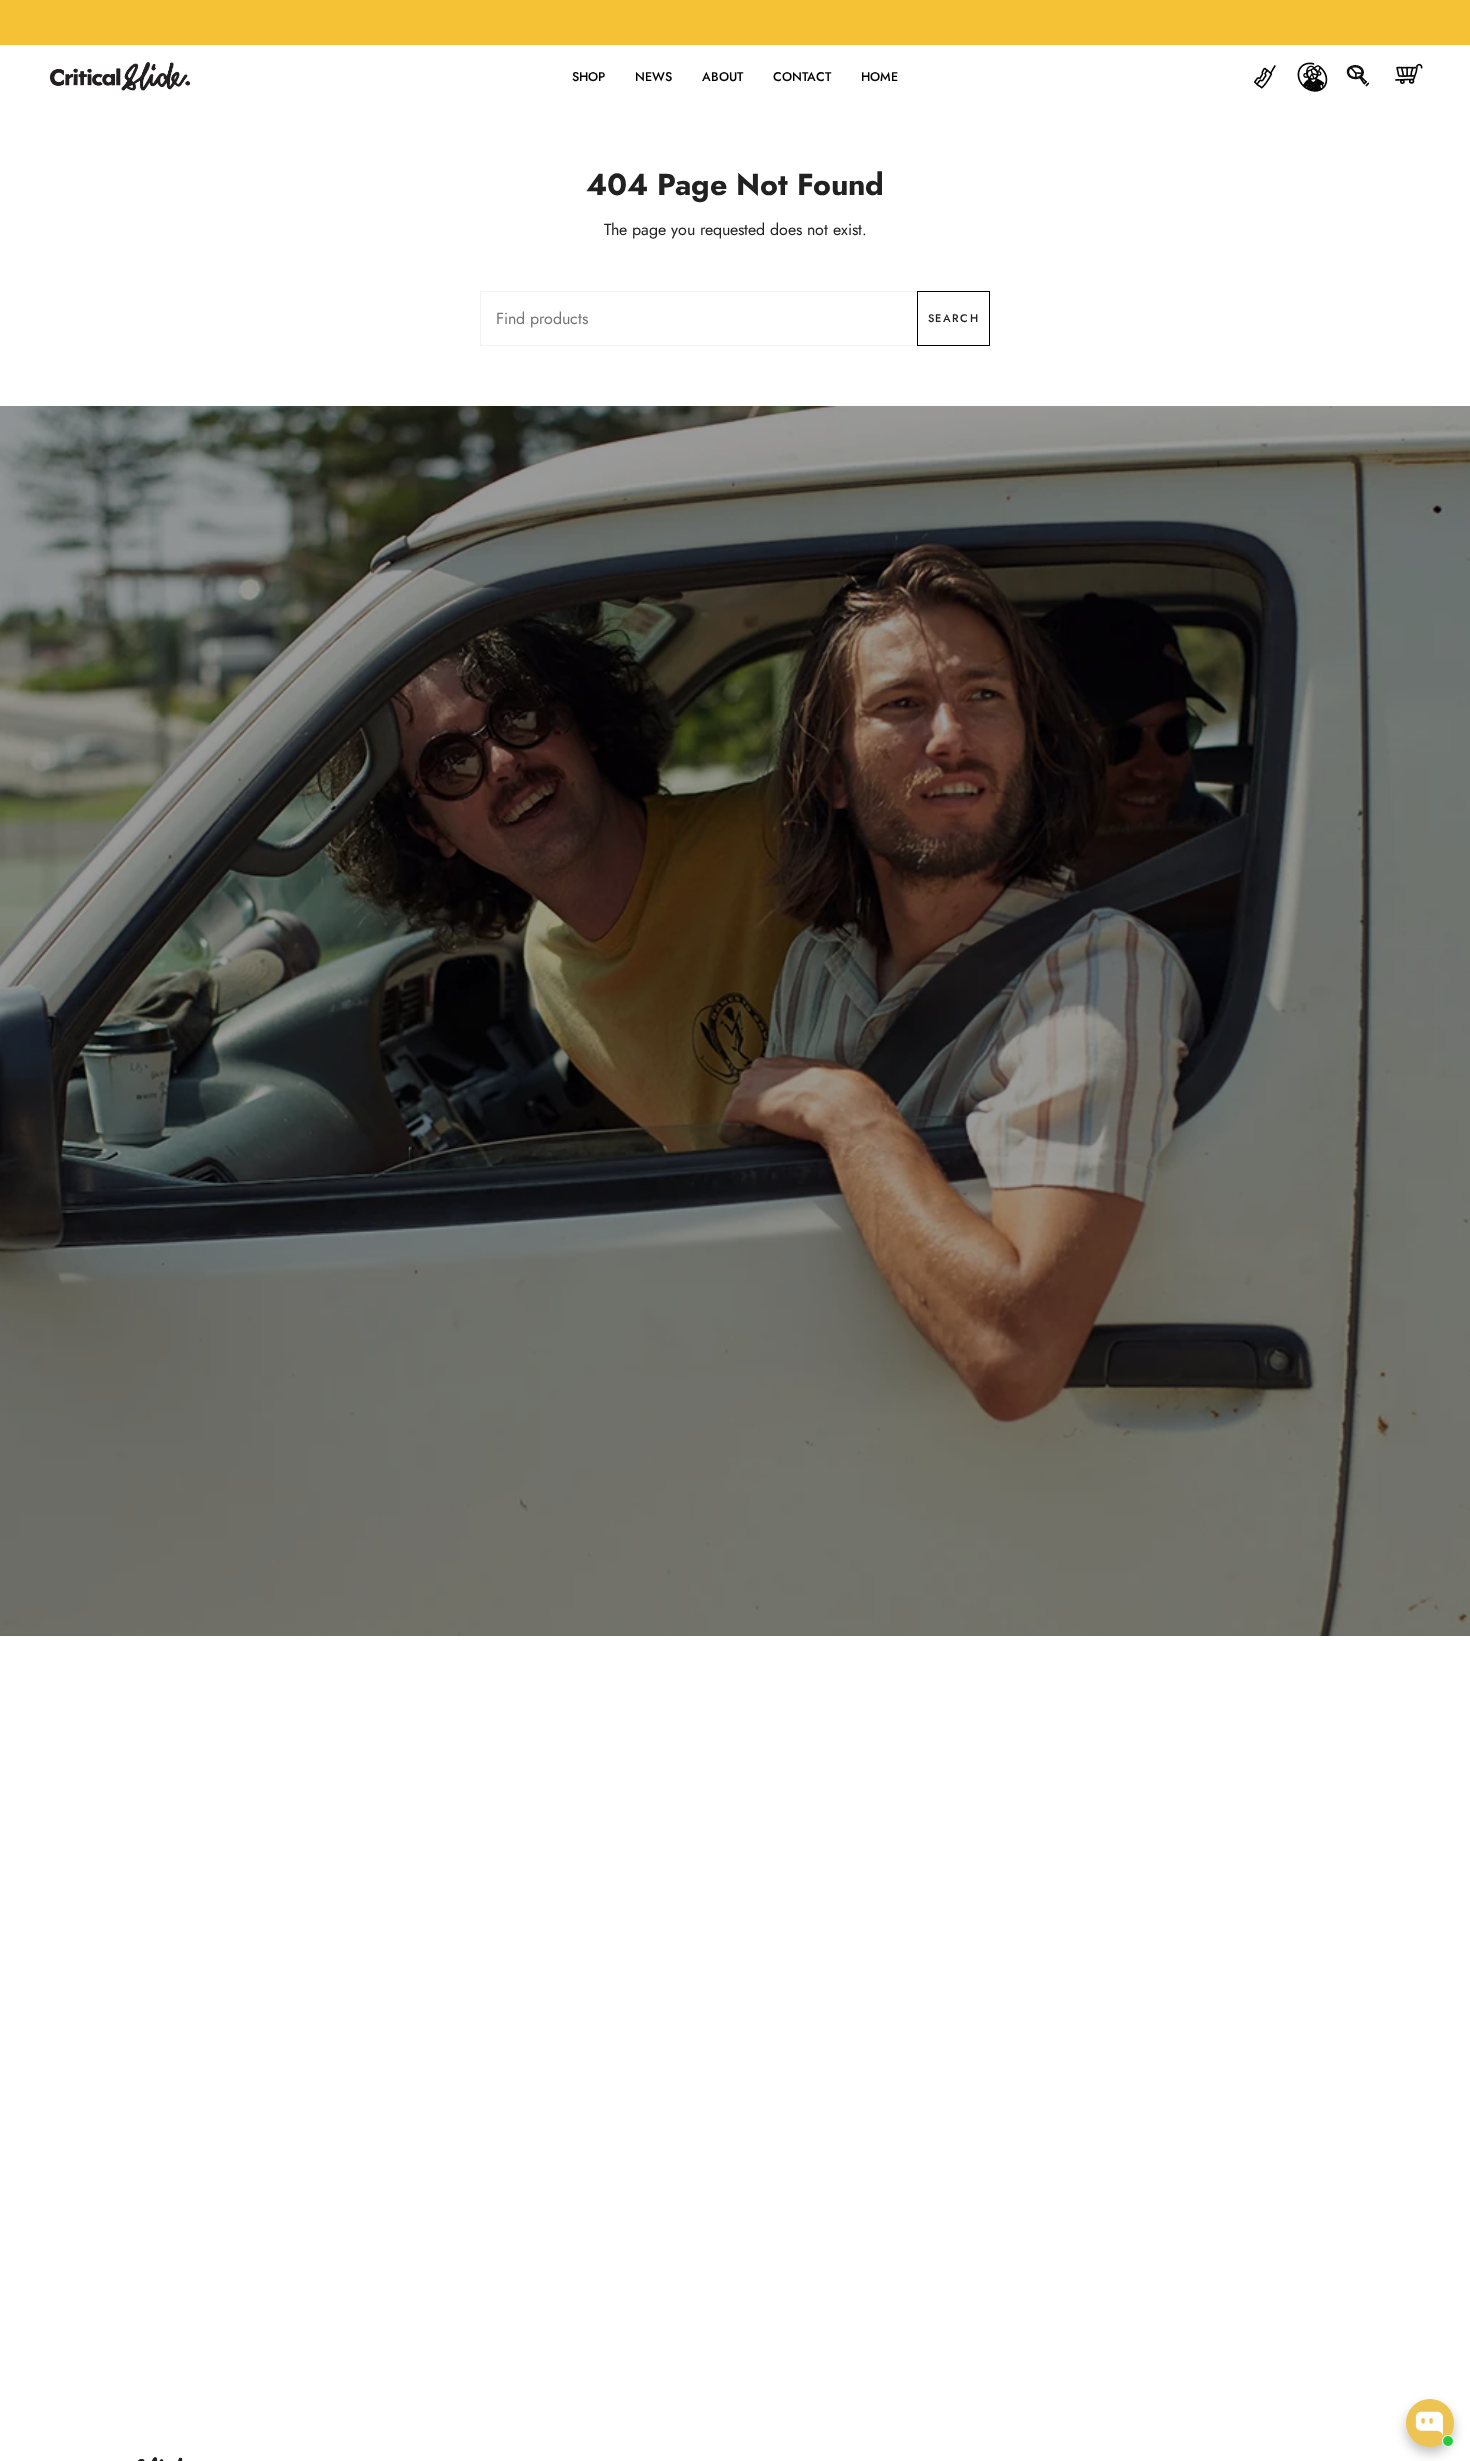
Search (953, 318)
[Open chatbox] (1430, 2423)
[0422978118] (1265, 76)
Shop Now (735, 1068)
